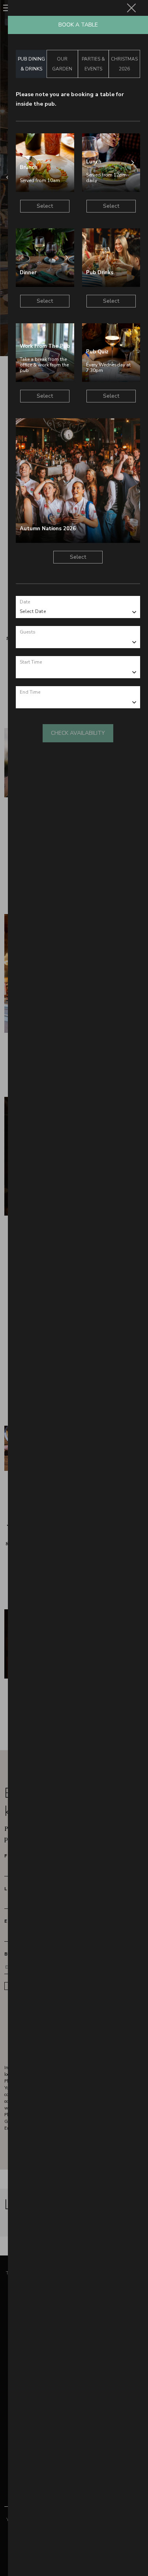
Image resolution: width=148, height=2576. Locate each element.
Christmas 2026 (124, 64)
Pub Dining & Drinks (31, 64)
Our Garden (62, 64)
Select (45, 206)
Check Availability (78, 733)
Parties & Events (93, 64)
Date (25, 602)
